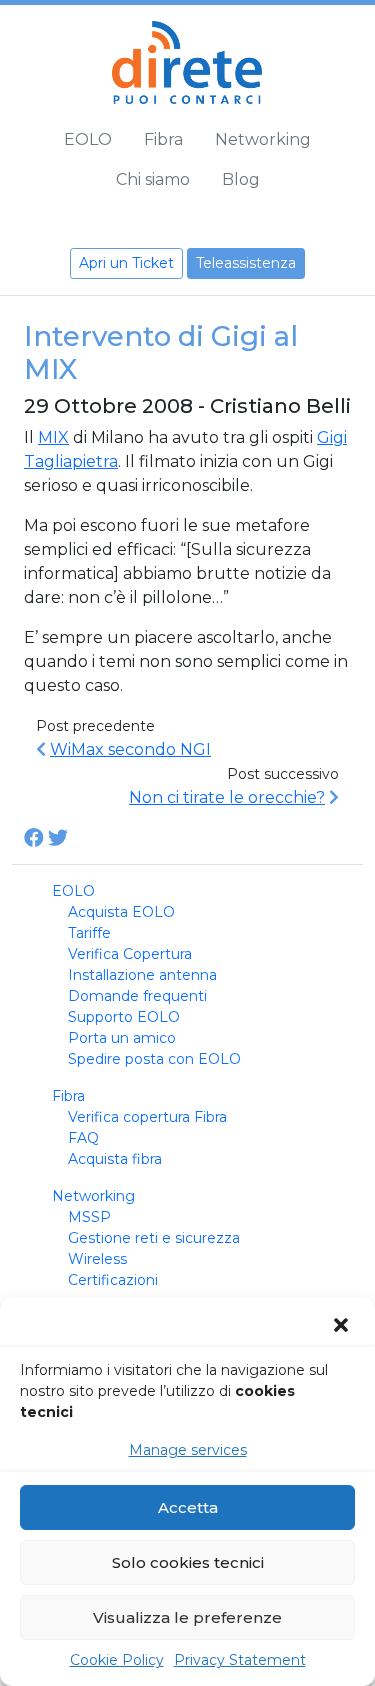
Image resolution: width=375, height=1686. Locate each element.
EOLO (88, 139)
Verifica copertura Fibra (147, 1117)
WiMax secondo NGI (130, 749)
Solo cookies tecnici (188, 1562)
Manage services (188, 1450)
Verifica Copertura (130, 954)
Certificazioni (113, 1280)
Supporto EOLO (124, 1017)
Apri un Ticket (126, 263)
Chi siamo (153, 179)
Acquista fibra (115, 1159)
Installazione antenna (142, 975)
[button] (343, 1325)
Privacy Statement (240, 1660)
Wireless (97, 1259)
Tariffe (89, 933)
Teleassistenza (246, 263)
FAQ (83, 1138)
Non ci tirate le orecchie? (227, 797)
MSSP (89, 1217)
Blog (241, 179)
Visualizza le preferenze (187, 1617)
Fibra (163, 139)
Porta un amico (122, 1038)
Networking (263, 139)
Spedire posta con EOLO (154, 1059)
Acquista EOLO (121, 912)
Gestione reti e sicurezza (154, 1238)
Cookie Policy (117, 1660)
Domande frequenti (137, 996)
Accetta (188, 1507)
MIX (53, 437)
